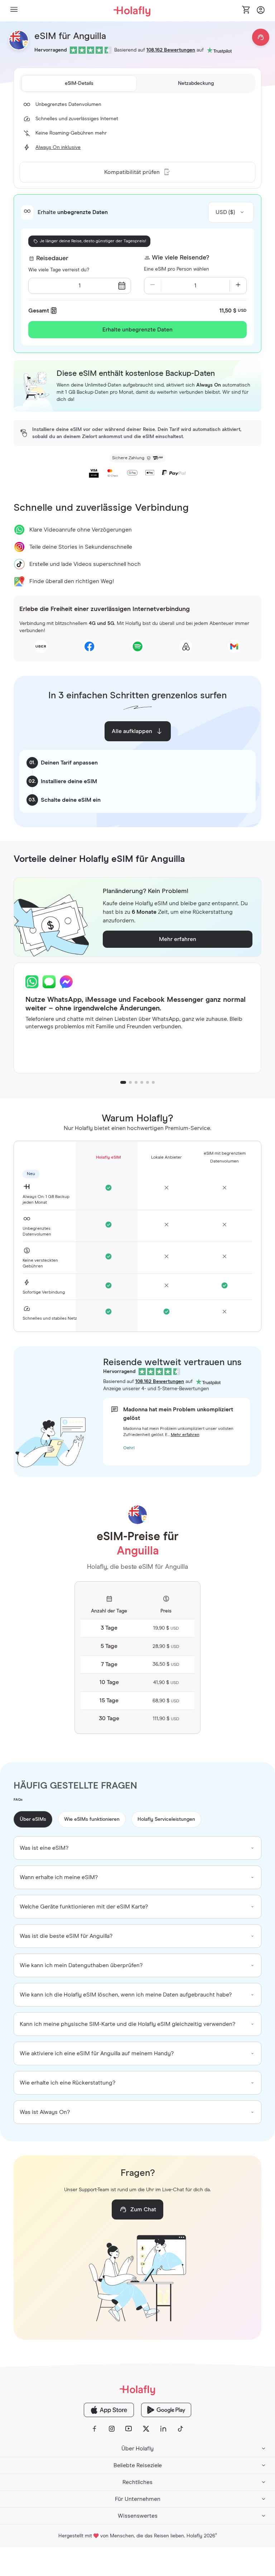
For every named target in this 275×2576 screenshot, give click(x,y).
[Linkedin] (163, 2429)
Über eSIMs (33, 1819)
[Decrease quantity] (153, 286)
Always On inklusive (58, 147)
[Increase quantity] (238, 286)
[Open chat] (261, 37)
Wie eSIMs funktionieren (92, 1819)
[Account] (261, 12)
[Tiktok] (180, 2429)
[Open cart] (246, 10)
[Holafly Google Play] (166, 2410)
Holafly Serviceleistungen (166, 1819)
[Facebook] (95, 2429)
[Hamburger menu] (14, 11)
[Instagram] (112, 2429)
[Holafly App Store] (109, 2410)
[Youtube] (129, 2429)
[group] (137, 1848)
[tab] (79, 83)
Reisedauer (52, 258)
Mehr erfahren (185, 1435)
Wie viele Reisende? (180, 258)
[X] (146, 2429)
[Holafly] (137, 2390)
